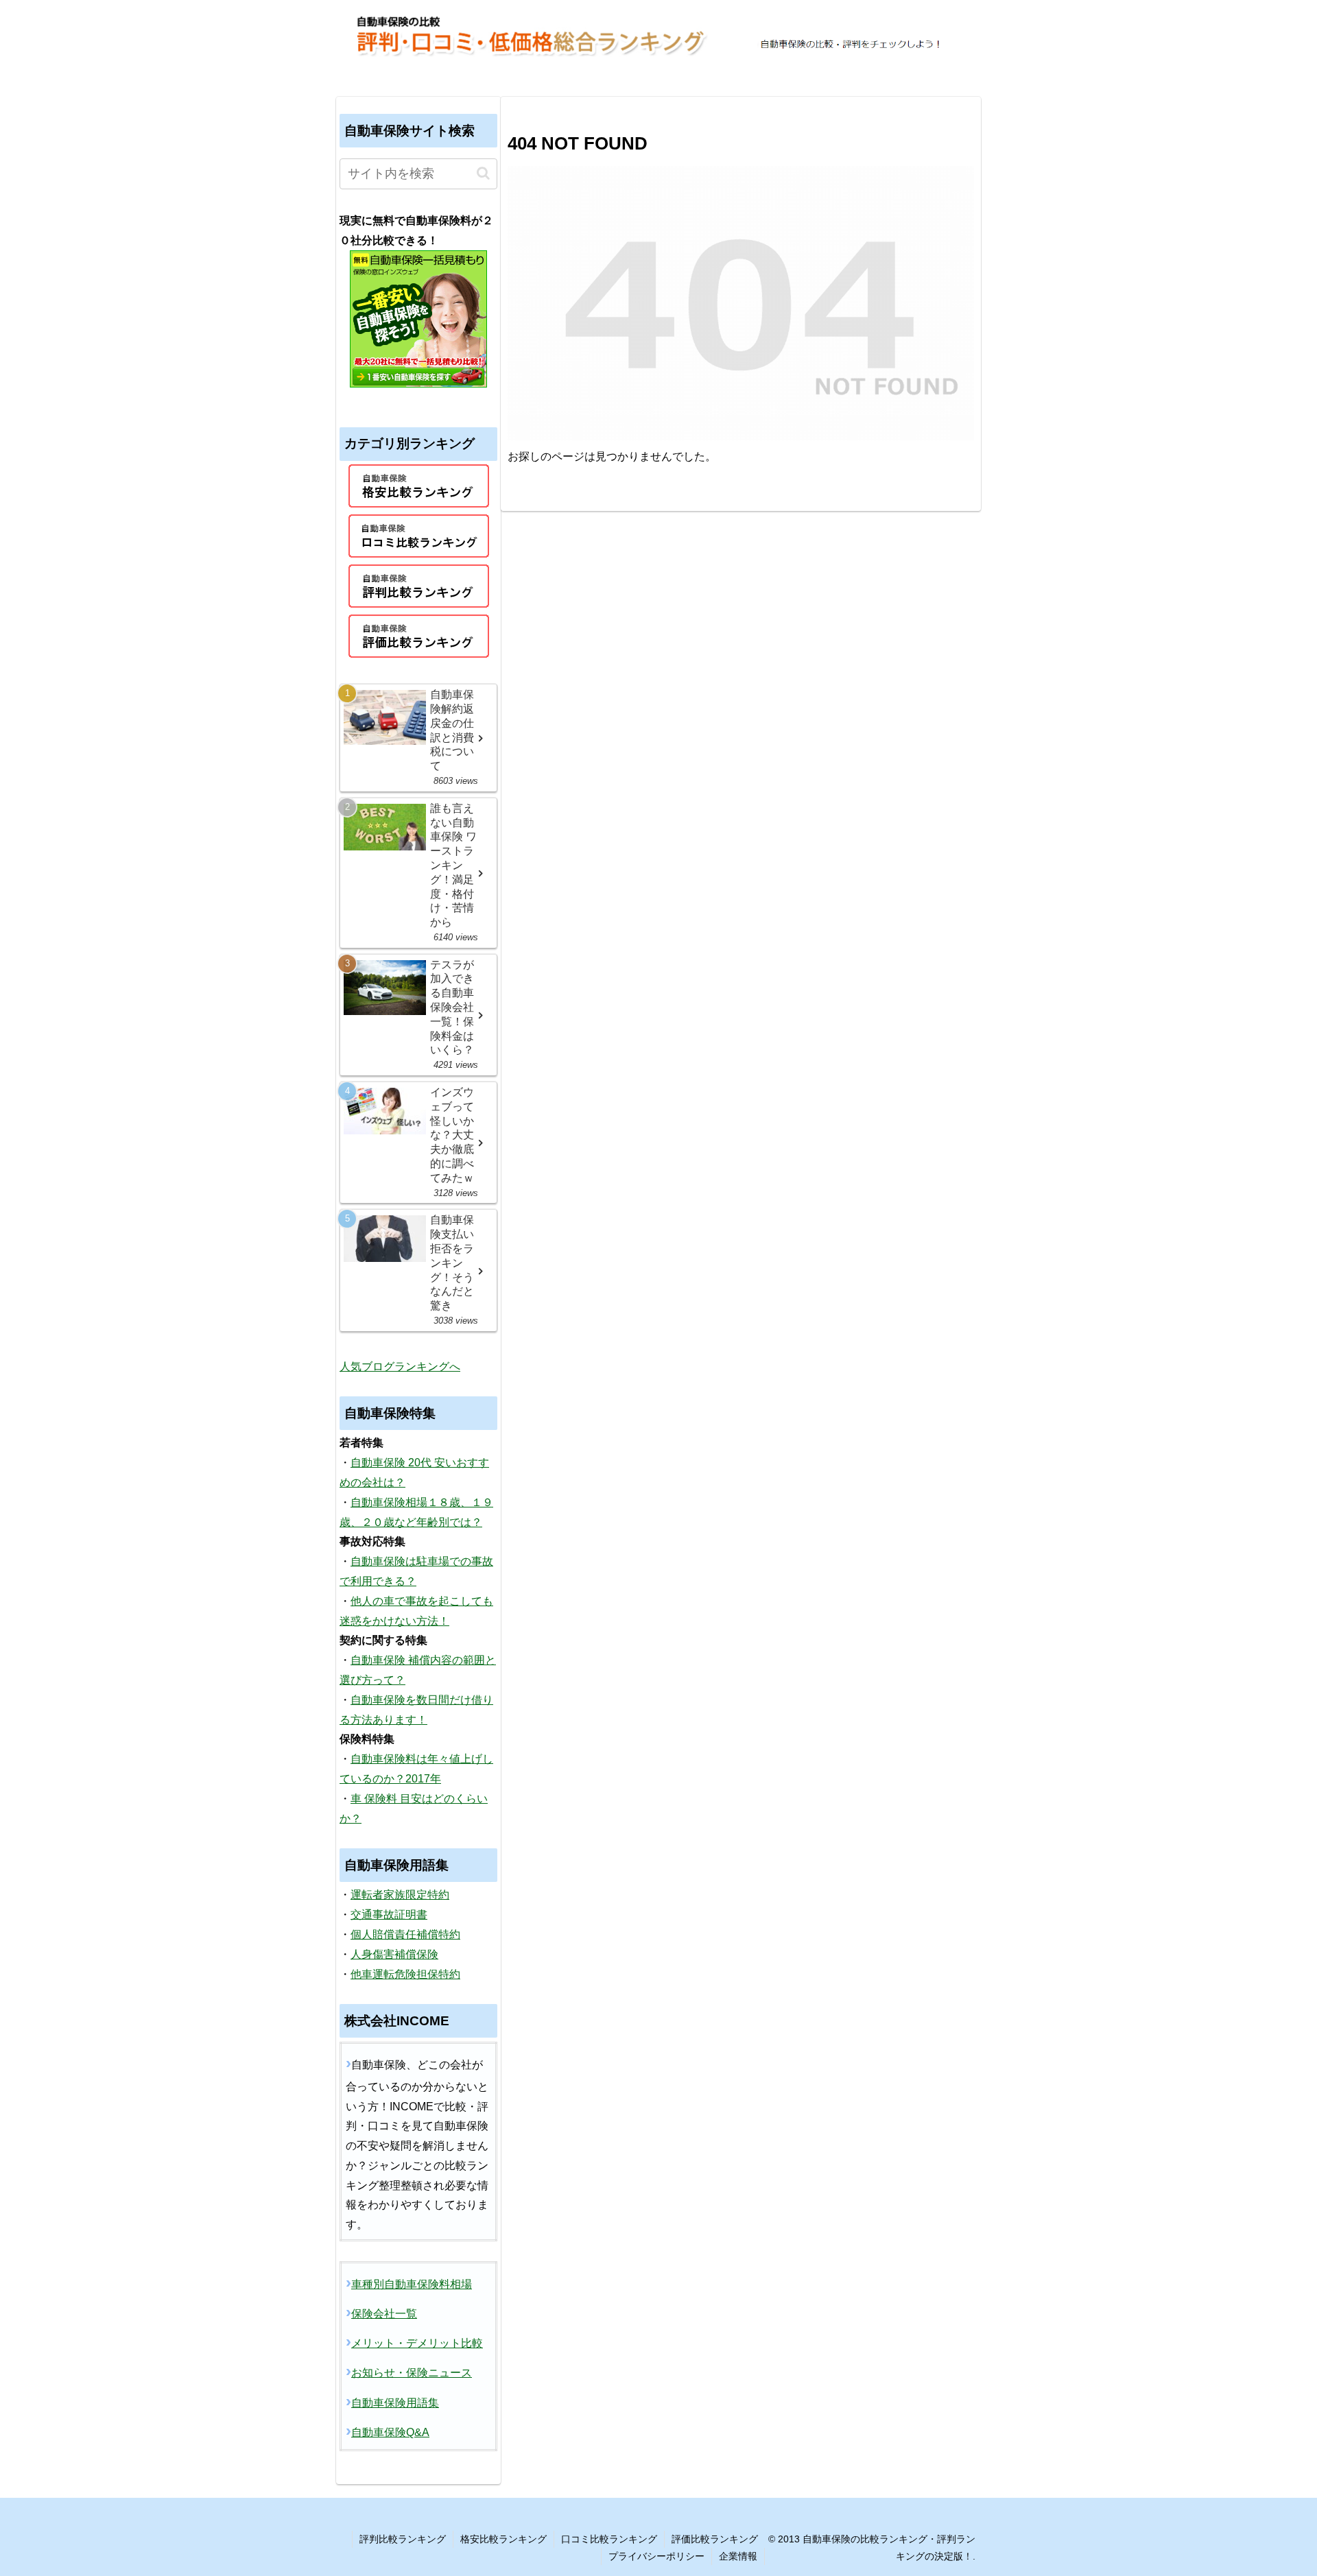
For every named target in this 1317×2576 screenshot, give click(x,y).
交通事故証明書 (389, 1915)
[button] (483, 173)
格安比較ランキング (503, 2539)
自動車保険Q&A (390, 2432)
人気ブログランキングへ (400, 1367)
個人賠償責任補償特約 (405, 1934)
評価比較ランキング (715, 2539)
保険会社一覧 (384, 2314)
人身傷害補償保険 (394, 1954)
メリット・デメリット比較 (417, 2343)
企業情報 (738, 2556)
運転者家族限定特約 (400, 1895)
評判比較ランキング (403, 2539)
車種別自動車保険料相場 (412, 2284)
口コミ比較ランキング (609, 2539)
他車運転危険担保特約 (405, 1974)
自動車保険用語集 (395, 2403)
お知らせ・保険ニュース (412, 2373)
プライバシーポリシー (656, 2556)
